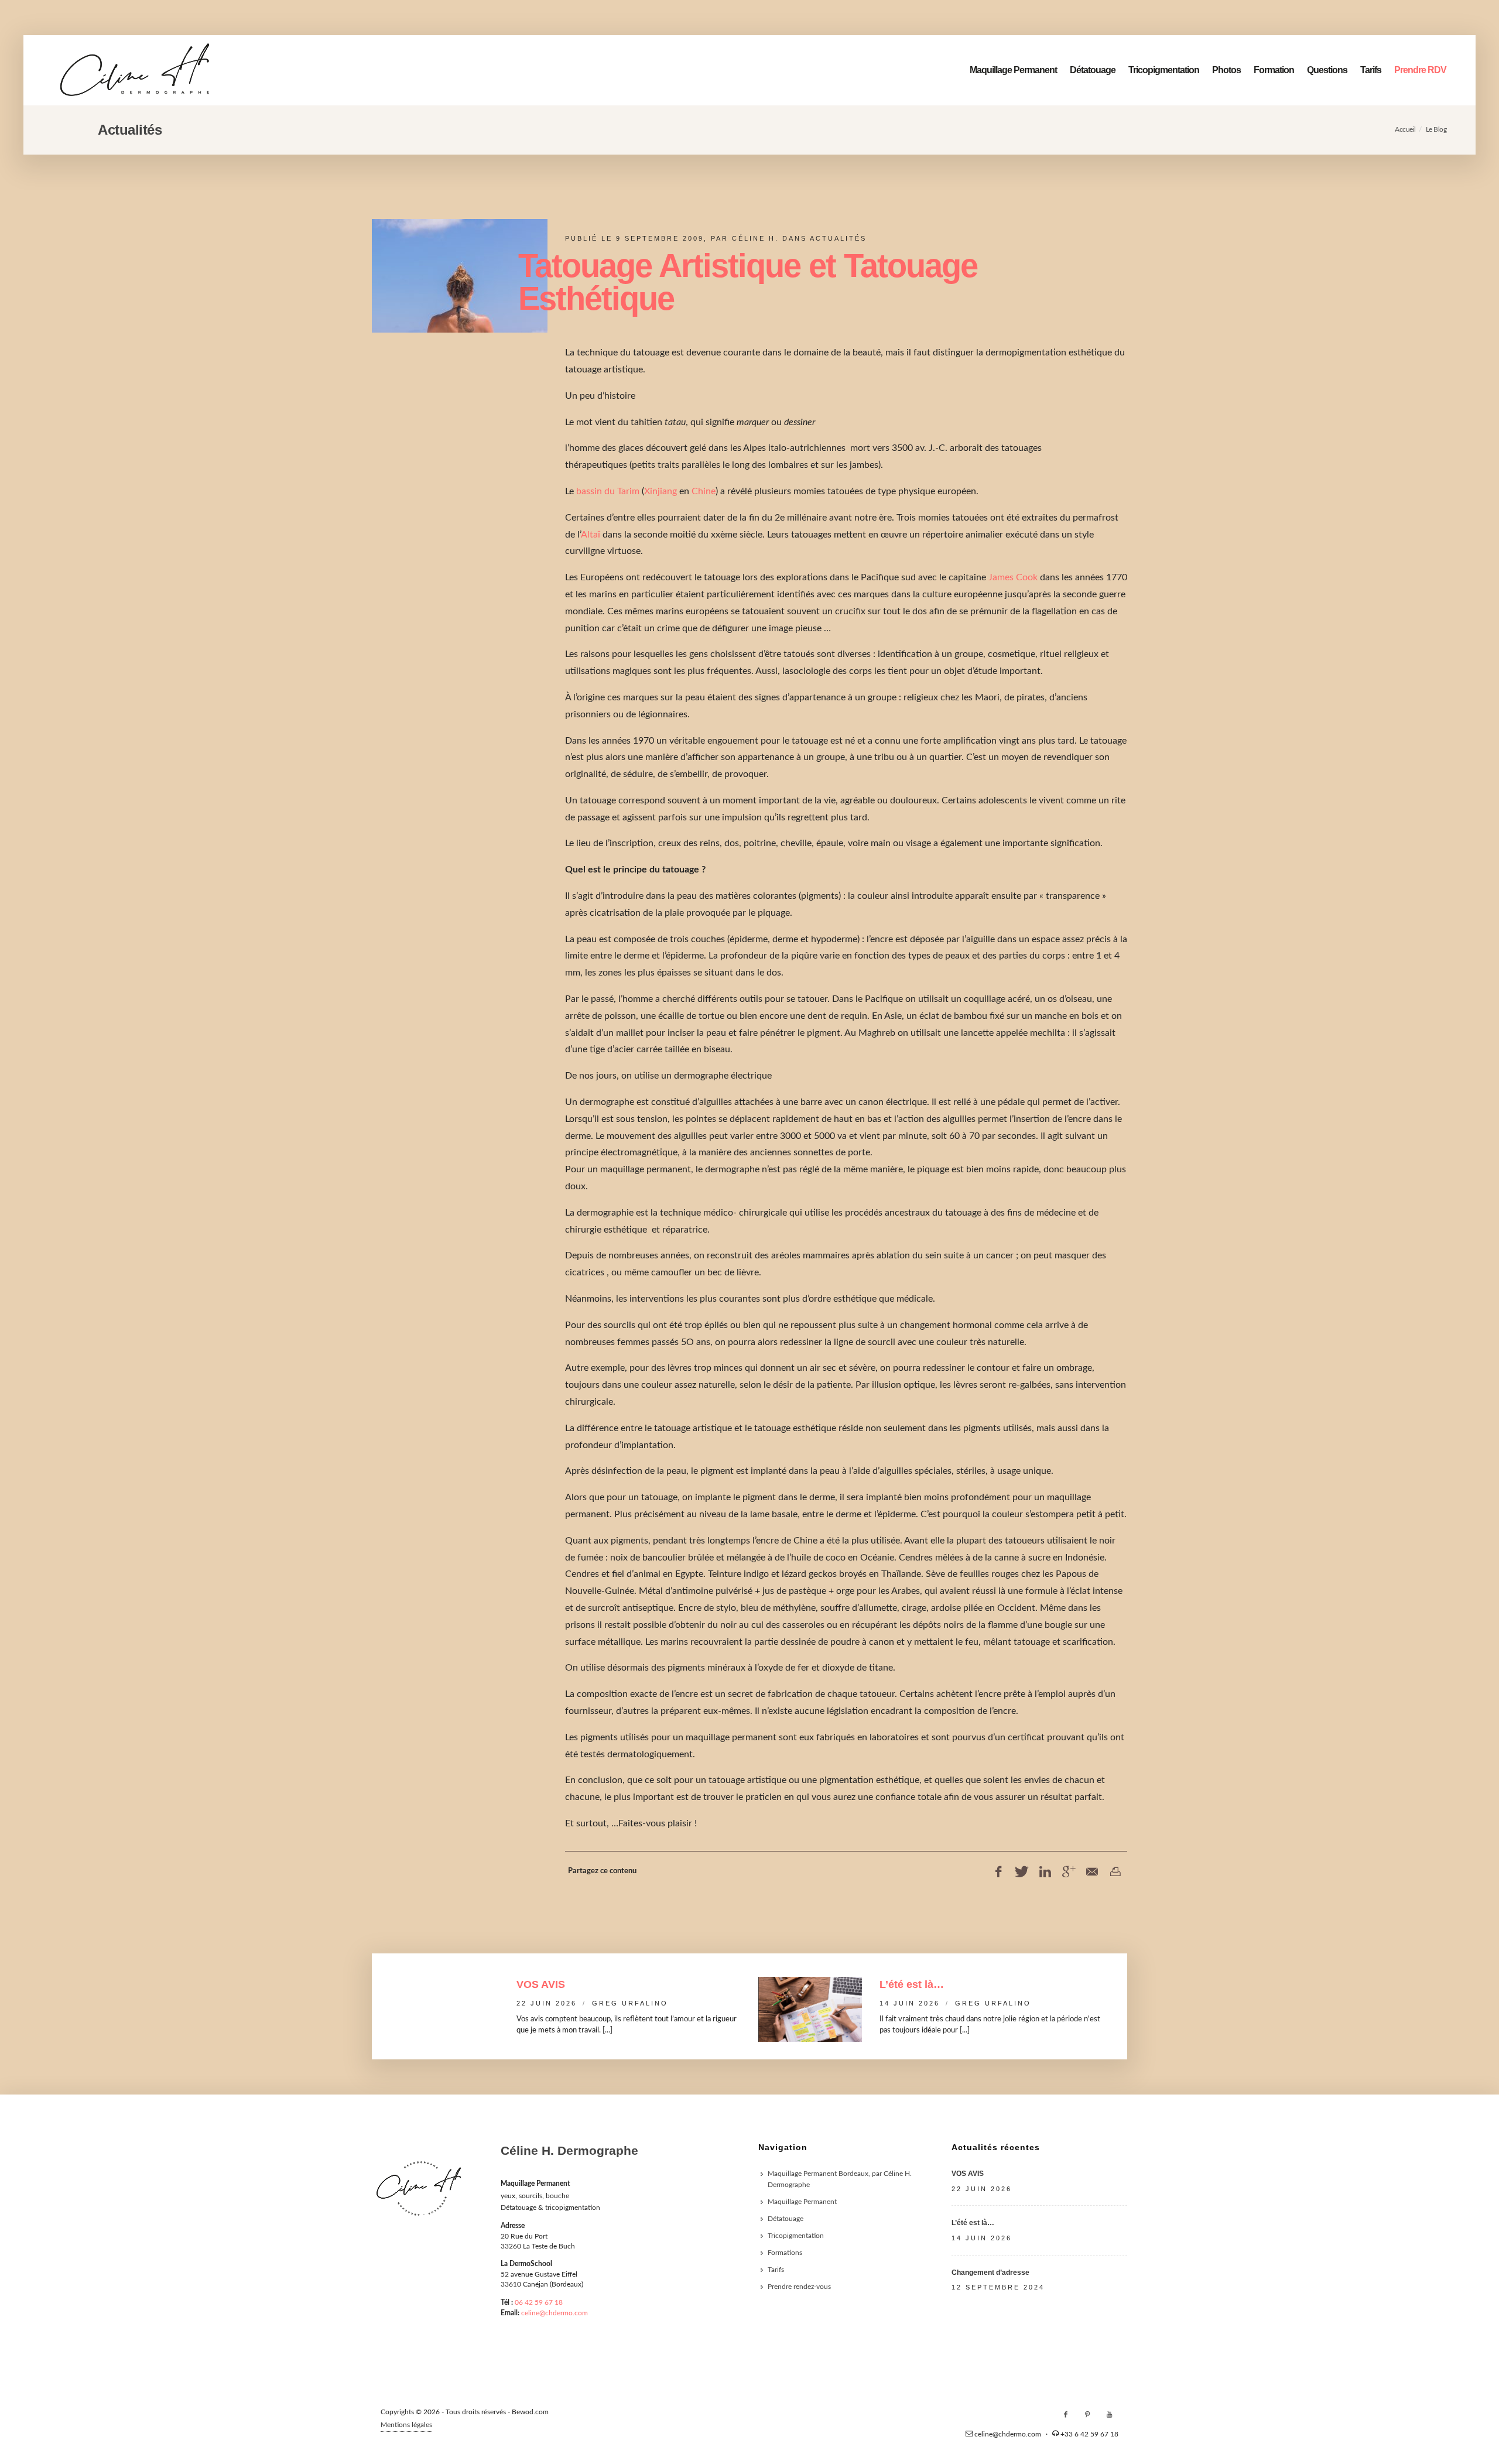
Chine (704, 491)
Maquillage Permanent (1013, 70)
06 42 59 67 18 (539, 2302)
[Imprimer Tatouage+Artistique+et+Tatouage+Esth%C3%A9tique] (1115, 1872)
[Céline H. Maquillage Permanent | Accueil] (135, 70)
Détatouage (1093, 70)
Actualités (838, 238)
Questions (1327, 70)
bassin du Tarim (608, 491)
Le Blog (1436, 129)
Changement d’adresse (990, 2273)
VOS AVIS (541, 1984)
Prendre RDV (1420, 70)
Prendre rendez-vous (799, 2287)
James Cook (1013, 577)
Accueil (1405, 129)
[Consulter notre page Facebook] (1066, 2415)
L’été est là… (912, 1984)
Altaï (591, 535)
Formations (785, 2253)
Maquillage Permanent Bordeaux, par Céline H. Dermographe (840, 2179)
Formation (1274, 70)
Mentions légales (406, 2425)
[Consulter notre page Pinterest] (1087, 2415)
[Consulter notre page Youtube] (1109, 2415)
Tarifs (1371, 70)
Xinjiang (660, 491)
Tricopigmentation (1164, 70)
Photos (1226, 70)
